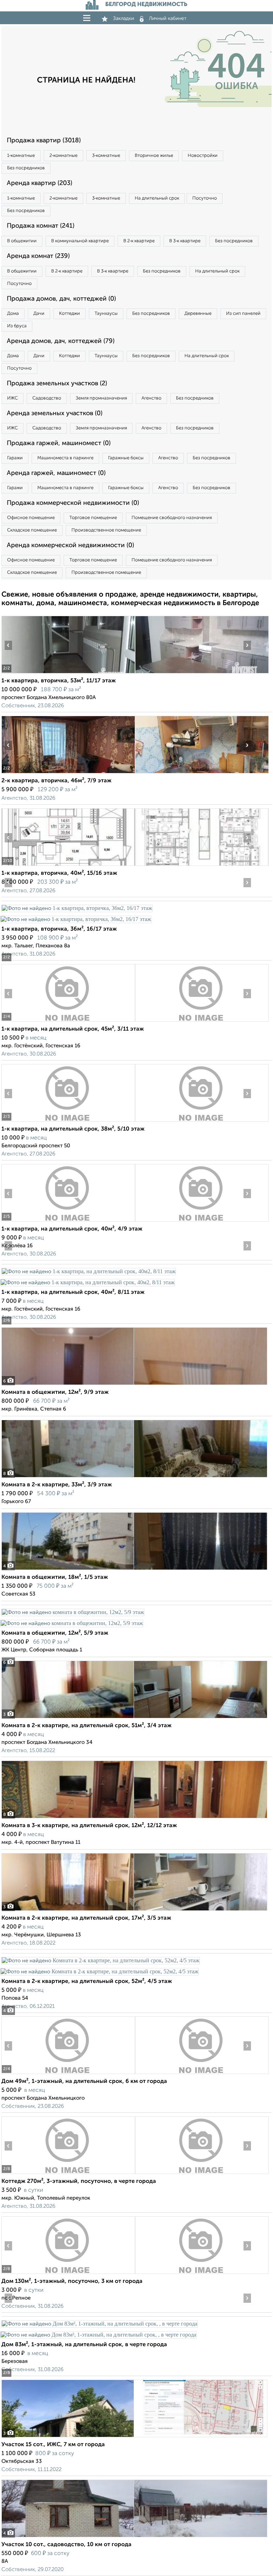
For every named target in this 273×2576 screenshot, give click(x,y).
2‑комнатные (63, 156)
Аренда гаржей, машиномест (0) (56, 473)
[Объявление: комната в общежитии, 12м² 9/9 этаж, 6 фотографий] (134, 1385)
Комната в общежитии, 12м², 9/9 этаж (55, 1392)
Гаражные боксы (126, 458)
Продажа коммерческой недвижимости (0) (73, 503)
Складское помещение (32, 530)
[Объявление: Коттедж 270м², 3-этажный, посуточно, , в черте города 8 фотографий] (68, 2174)
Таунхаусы (106, 314)
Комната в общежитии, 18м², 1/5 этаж (55, 1577)
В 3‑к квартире (185, 241)
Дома (13, 314)
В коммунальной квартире (80, 241)
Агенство (151, 398)
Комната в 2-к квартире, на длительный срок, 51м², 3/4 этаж (87, 1726)
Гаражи (15, 458)
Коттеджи (69, 314)
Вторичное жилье (154, 156)
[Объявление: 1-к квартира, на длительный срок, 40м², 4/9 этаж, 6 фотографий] (68, 1221)
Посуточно (205, 198)
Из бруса (17, 326)
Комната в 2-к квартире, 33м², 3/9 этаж (57, 1485)
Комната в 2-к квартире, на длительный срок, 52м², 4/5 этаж (87, 1982)
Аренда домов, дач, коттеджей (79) (61, 341)
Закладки (124, 18)
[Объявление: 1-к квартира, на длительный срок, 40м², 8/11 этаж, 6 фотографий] (89, 1271)
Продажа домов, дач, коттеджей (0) (61, 299)
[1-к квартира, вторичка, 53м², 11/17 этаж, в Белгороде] (68, 673)
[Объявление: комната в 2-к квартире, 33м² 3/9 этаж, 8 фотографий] (134, 1477)
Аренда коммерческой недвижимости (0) (70, 545)
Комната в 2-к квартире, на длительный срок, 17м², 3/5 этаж (86, 1918)
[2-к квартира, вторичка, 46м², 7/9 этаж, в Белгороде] (68, 773)
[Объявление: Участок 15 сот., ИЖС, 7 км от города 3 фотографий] (134, 2437)
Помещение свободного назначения (172, 518)
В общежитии (22, 241)
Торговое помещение (93, 518)
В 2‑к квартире (139, 241)
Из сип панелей (243, 314)
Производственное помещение (106, 530)
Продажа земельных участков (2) (57, 384)
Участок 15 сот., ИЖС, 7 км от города (53, 2445)
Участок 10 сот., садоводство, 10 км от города (66, 2545)
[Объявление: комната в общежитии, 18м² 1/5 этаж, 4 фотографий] (134, 1570)
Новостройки (203, 156)
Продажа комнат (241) (41, 226)
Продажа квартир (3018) (44, 141)
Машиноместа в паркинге (65, 458)
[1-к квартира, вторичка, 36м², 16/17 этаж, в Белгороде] (77, 908)
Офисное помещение (31, 518)
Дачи (39, 314)
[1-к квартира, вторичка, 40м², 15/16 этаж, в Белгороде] (68, 866)
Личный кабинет (168, 18)
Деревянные (198, 314)
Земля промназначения (101, 398)
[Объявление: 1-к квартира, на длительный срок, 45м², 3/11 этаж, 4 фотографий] (68, 1022)
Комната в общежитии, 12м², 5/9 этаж (55, 1633)
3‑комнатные (106, 156)
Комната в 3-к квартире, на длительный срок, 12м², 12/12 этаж (89, 1826)
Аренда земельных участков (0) (55, 413)
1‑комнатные (21, 156)
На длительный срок (157, 198)
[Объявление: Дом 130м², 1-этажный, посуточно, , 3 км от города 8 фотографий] (68, 2274)
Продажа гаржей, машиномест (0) (59, 443)
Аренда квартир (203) (39, 183)
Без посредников (26, 168)
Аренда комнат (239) (38, 256)
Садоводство (47, 398)
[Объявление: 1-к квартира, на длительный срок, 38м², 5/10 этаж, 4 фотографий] (68, 1122)
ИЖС (12, 398)
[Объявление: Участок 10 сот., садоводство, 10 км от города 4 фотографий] (134, 2537)
